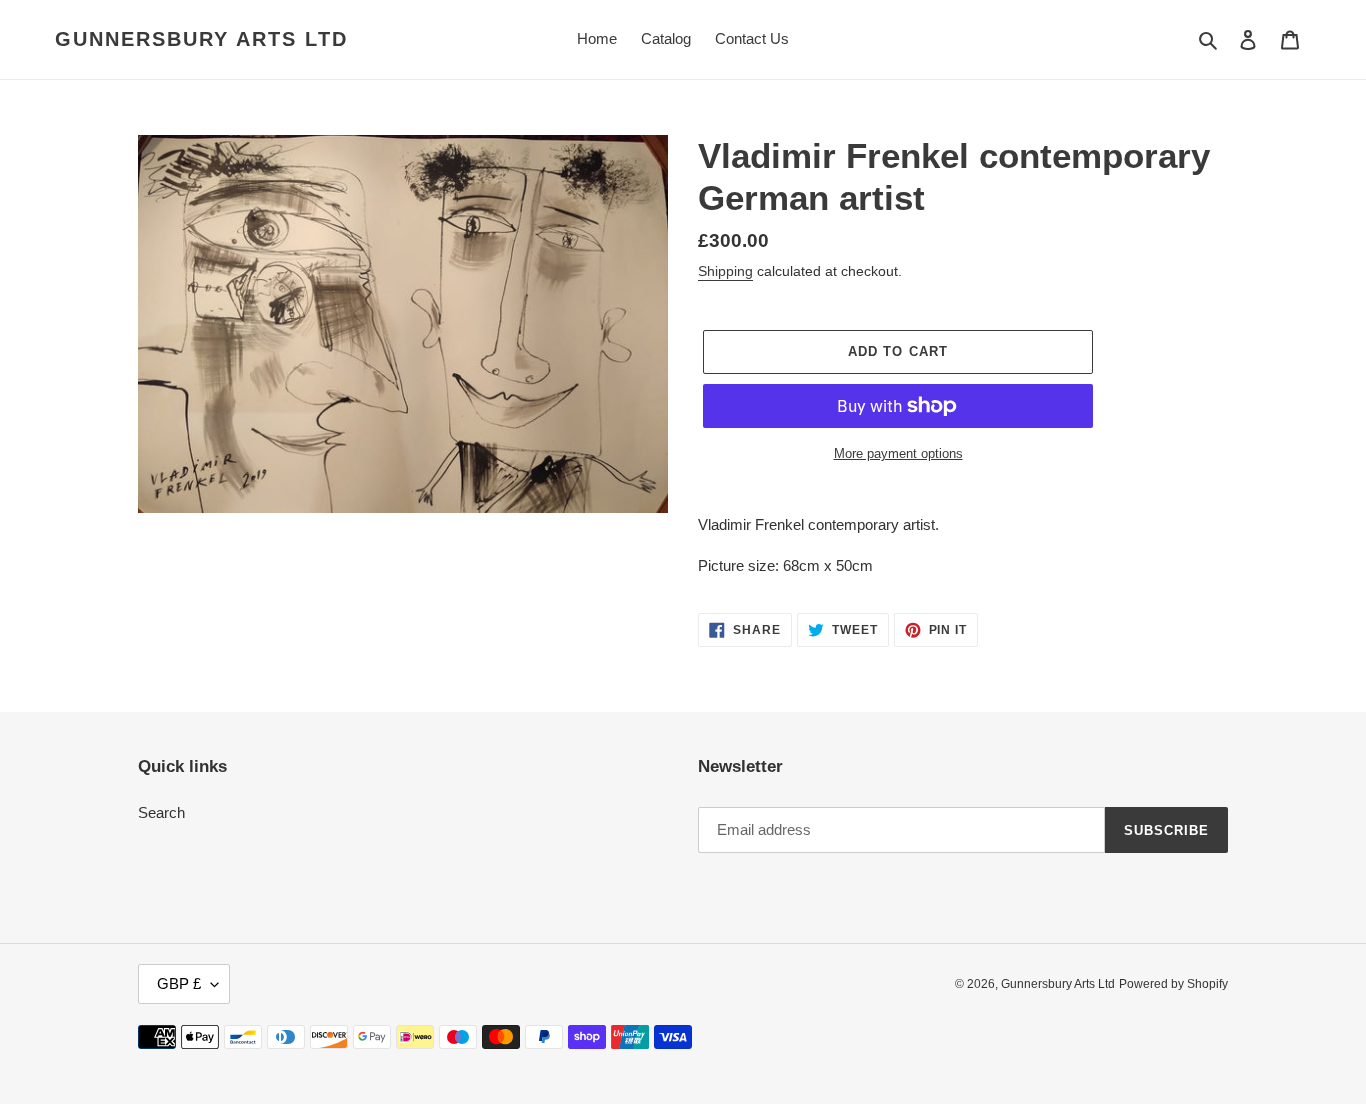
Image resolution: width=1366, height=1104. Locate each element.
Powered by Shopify (1173, 984)
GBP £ (179, 983)
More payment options (898, 453)
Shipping (725, 271)
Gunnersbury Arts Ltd (201, 39)
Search (161, 812)
